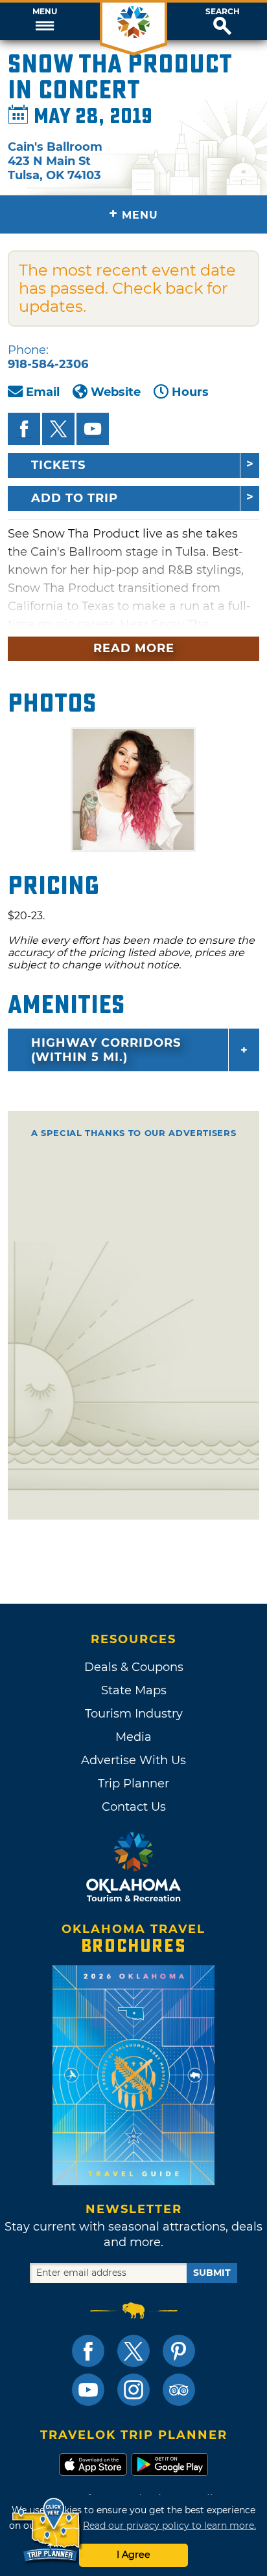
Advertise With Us (133, 1760)
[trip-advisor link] (179, 2390)
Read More (134, 648)
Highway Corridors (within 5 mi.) (106, 1050)
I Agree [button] (133, 2555)
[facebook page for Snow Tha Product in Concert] (24, 429)
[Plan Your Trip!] (47, 2530)
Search (223, 12)
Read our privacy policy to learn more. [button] (169, 2526)
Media (133, 1737)
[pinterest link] (179, 2351)
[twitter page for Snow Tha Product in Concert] (58, 429)
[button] (44, 21)
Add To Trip (75, 498)
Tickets (58, 465)
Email (43, 392)
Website (116, 392)
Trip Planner (133, 1784)
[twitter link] (133, 2351)
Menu (45, 12)
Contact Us (134, 1807)
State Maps (134, 1690)
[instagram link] (133, 2390)
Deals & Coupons (134, 1667)
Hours (190, 392)
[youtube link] (88, 2390)
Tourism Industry (134, 1714)
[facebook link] (88, 2351)
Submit (212, 2273)
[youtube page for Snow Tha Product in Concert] (93, 429)
